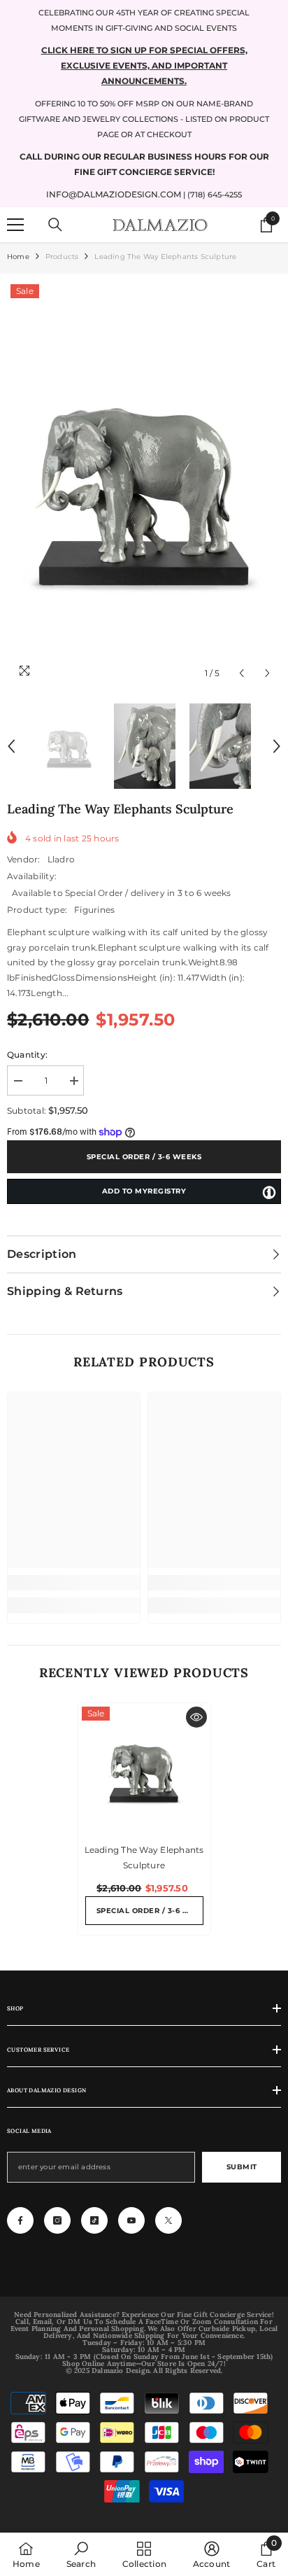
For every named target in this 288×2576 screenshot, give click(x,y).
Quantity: (27, 1055)
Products (62, 257)
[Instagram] (57, 2220)
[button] (242, 673)
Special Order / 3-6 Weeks (144, 1157)
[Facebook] (20, 2220)
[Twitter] (168, 2220)
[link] (74, 1583)
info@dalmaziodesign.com (114, 194)
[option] (144, 484)
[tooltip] (269, 1192)
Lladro (61, 859)
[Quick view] (196, 1717)
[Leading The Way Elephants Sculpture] (144, 1769)
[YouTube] (131, 2220)
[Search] (55, 225)
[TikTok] (94, 2220)
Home (18, 257)
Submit (242, 2167)
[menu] (15, 225)
